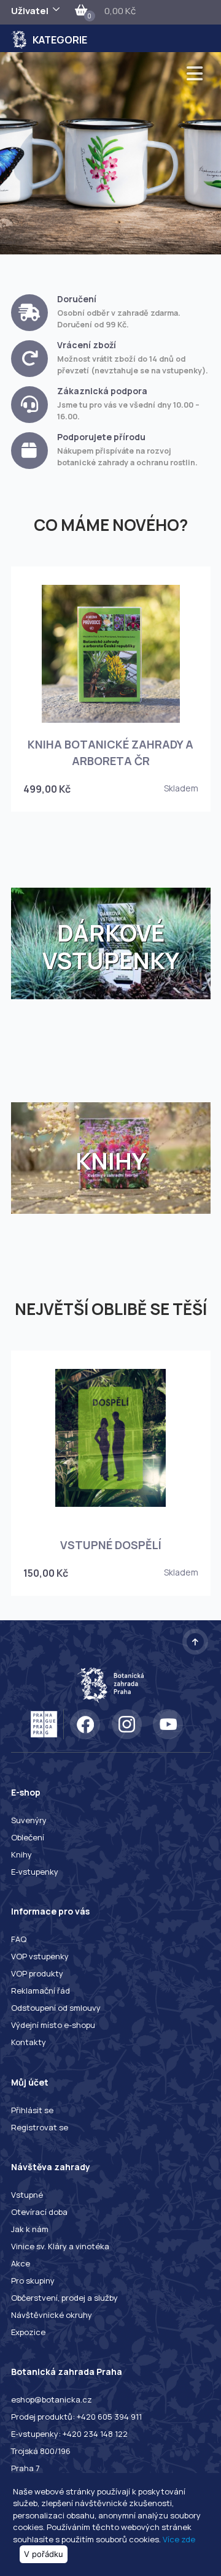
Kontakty (29, 2042)
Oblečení (28, 1837)
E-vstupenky (35, 1872)
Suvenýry (29, 1820)
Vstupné (27, 2195)
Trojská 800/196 (41, 2451)
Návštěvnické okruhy (52, 2315)
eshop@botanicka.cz (52, 2399)
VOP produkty (37, 1973)
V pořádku (44, 2554)
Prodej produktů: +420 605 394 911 (76, 2417)
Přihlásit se (32, 2110)
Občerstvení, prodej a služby (64, 2298)
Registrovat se (40, 2127)
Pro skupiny (33, 2281)
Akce (21, 2263)
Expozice (28, 2332)
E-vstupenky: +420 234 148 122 (69, 2434)
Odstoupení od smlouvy (56, 2008)
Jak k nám (30, 2229)
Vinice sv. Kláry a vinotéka (60, 2246)
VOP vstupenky (40, 1956)
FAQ (19, 1939)
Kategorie (60, 40)
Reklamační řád (41, 1991)
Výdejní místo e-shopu (53, 2025)
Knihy (21, 1854)
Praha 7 (25, 2468)
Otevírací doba (39, 2212)
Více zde (179, 2539)
